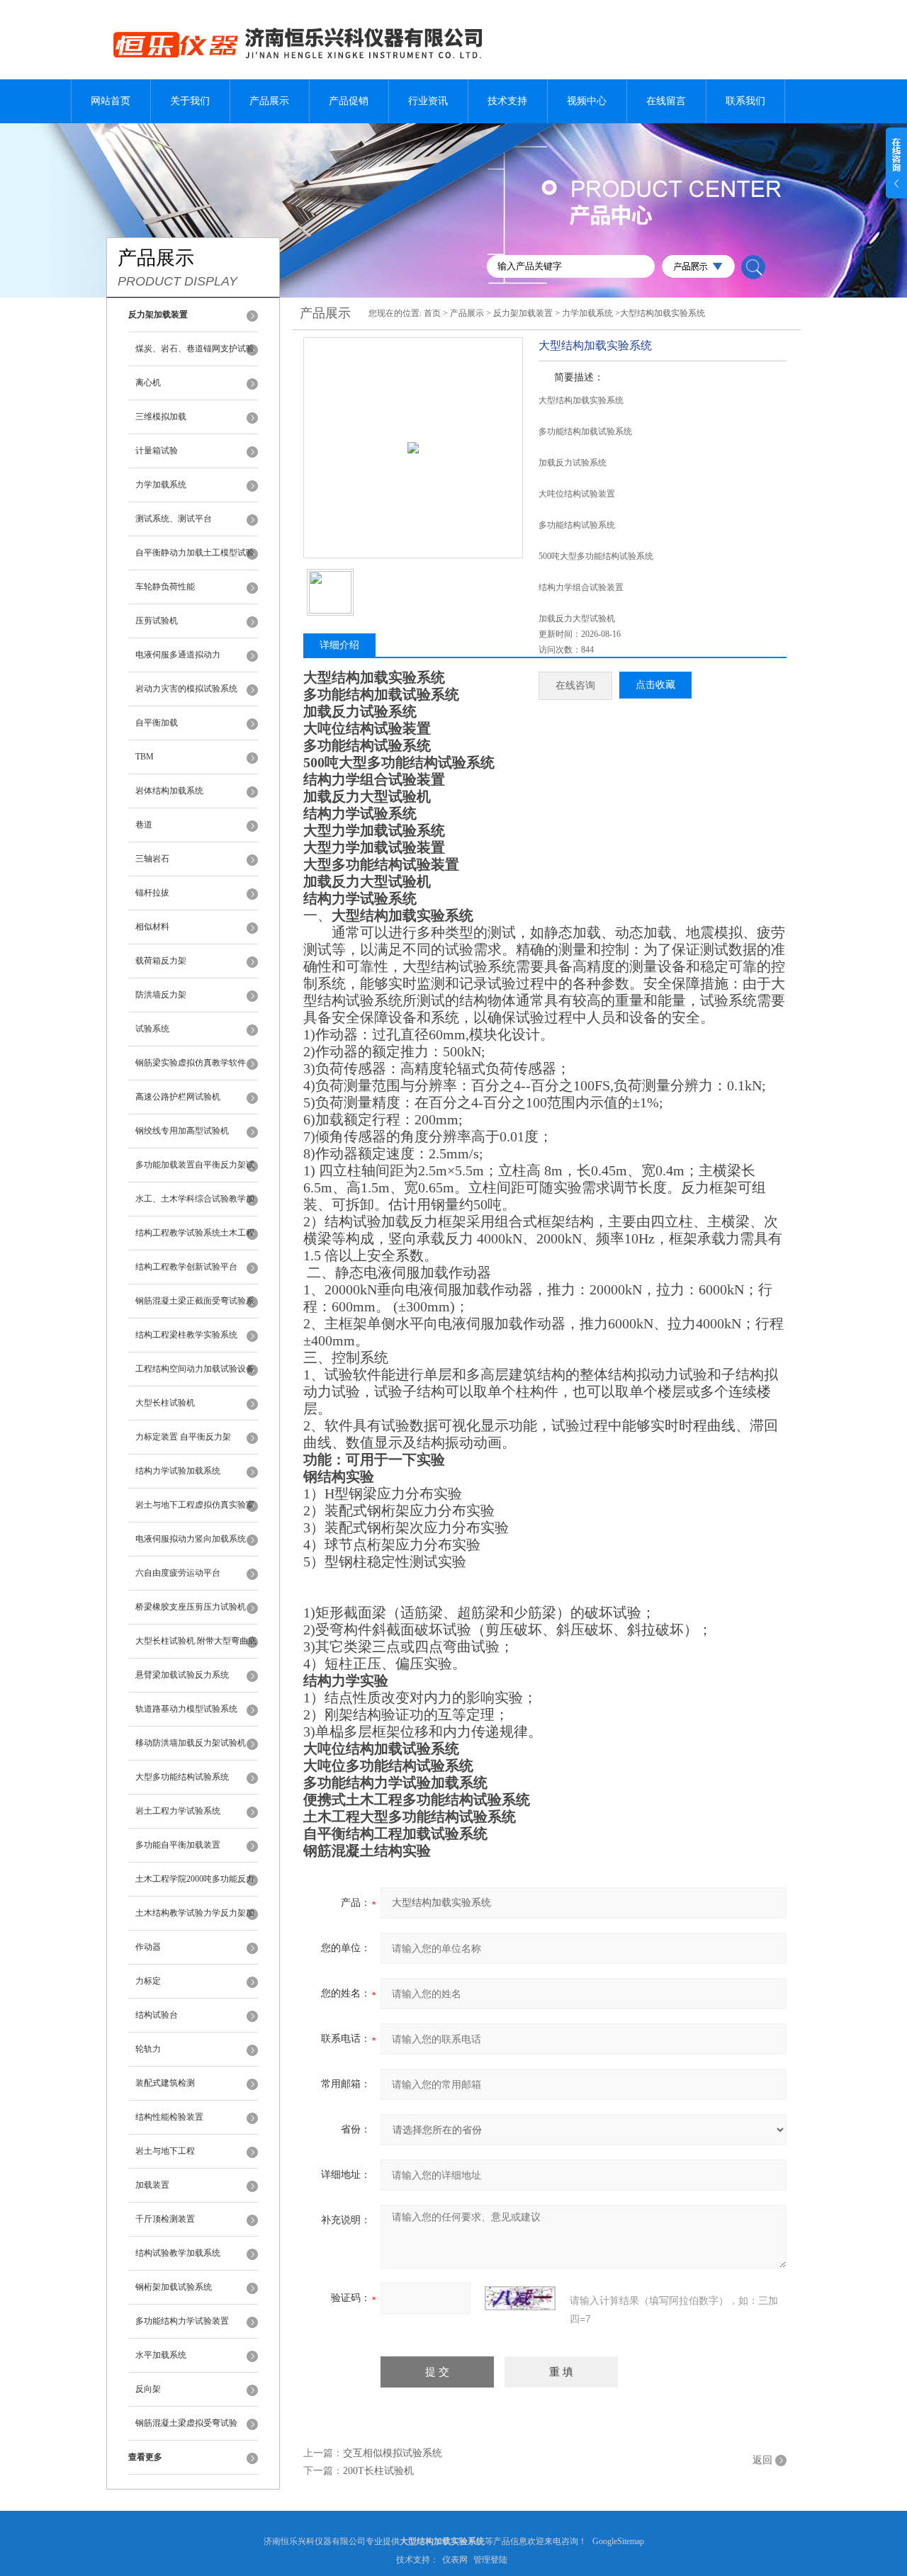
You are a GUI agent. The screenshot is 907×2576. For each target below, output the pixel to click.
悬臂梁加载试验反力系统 (182, 1675)
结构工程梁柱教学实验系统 (186, 1335)
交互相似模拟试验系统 (393, 2453)
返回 (762, 2460)
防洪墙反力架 (161, 995)
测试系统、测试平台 (174, 519)
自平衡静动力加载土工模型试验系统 (195, 559)
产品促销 (349, 101)
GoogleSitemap (618, 2541)
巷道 (144, 825)
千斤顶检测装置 (165, 2219)
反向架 (148, 2389)
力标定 (148, 1981)
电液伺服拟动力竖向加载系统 (191, 1539)
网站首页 (111, 101)
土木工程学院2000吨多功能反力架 (195, 1885)
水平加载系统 (161, 2355)
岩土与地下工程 (165, 2151)
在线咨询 (575, 685)
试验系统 (152, 1029)
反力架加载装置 (523, 313)
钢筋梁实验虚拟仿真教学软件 (191, 1063)
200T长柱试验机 (378, 2471)
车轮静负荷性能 (165, 587)
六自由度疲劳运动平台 (178, 1573)
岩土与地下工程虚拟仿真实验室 (195, 1505)
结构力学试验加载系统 (178, 1471)
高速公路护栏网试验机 (178, 1097)
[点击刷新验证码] (520, 2298)
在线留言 (666, 101)
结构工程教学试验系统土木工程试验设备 (195, 1239)
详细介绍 (339, 645)
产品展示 (269, 101)
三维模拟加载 (161, 417)
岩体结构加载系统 (169, 791)
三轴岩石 (152, 859)
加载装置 (152, 2185)
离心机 (148, 383)
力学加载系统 (161, 485)
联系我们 (745, 101)
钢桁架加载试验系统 (174, 2287)
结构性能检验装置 (169, 2117)
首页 (432, 313)
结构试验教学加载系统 (178, 2253)
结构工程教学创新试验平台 (186, 1267)
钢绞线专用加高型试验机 (182, 1131)
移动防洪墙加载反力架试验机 (191, 1743)
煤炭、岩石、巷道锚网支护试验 (195, 349)
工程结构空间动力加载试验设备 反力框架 (195, 1375)
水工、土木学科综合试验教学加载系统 (195, 1205)
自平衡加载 (157, 723)
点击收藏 (655, 685)
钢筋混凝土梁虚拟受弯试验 (186, 2423)
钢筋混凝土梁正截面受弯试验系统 (195, 1307)
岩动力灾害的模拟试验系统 (186, 689)
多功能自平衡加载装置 (178, 1845)
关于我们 (190, 101)
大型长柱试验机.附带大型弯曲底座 (196, 1647)
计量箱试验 (157, 451)
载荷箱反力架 (161, 961)
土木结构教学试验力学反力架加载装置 (195, 1919)
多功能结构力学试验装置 (182, 2321)
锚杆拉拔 (152, 893)
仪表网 (455, 2560)
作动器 (148, 1947)
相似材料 (152, 927)
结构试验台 (157, 2015)
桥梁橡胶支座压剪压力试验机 (191, 1607)
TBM (145, 757)
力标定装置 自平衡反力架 (183, 1437)
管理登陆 (490, 2560)
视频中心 (587, 101)
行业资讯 (428, 101)
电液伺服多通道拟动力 (178, 655)
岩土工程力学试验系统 (178, 1811)
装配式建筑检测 (165, 2083)
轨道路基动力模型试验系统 (186, 1709)
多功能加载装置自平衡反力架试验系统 (195, 1171)
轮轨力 (148, 2049)
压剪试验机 (157, 621)
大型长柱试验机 (165, 1403)
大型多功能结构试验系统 (182, 1777)
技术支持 (507, 101)
